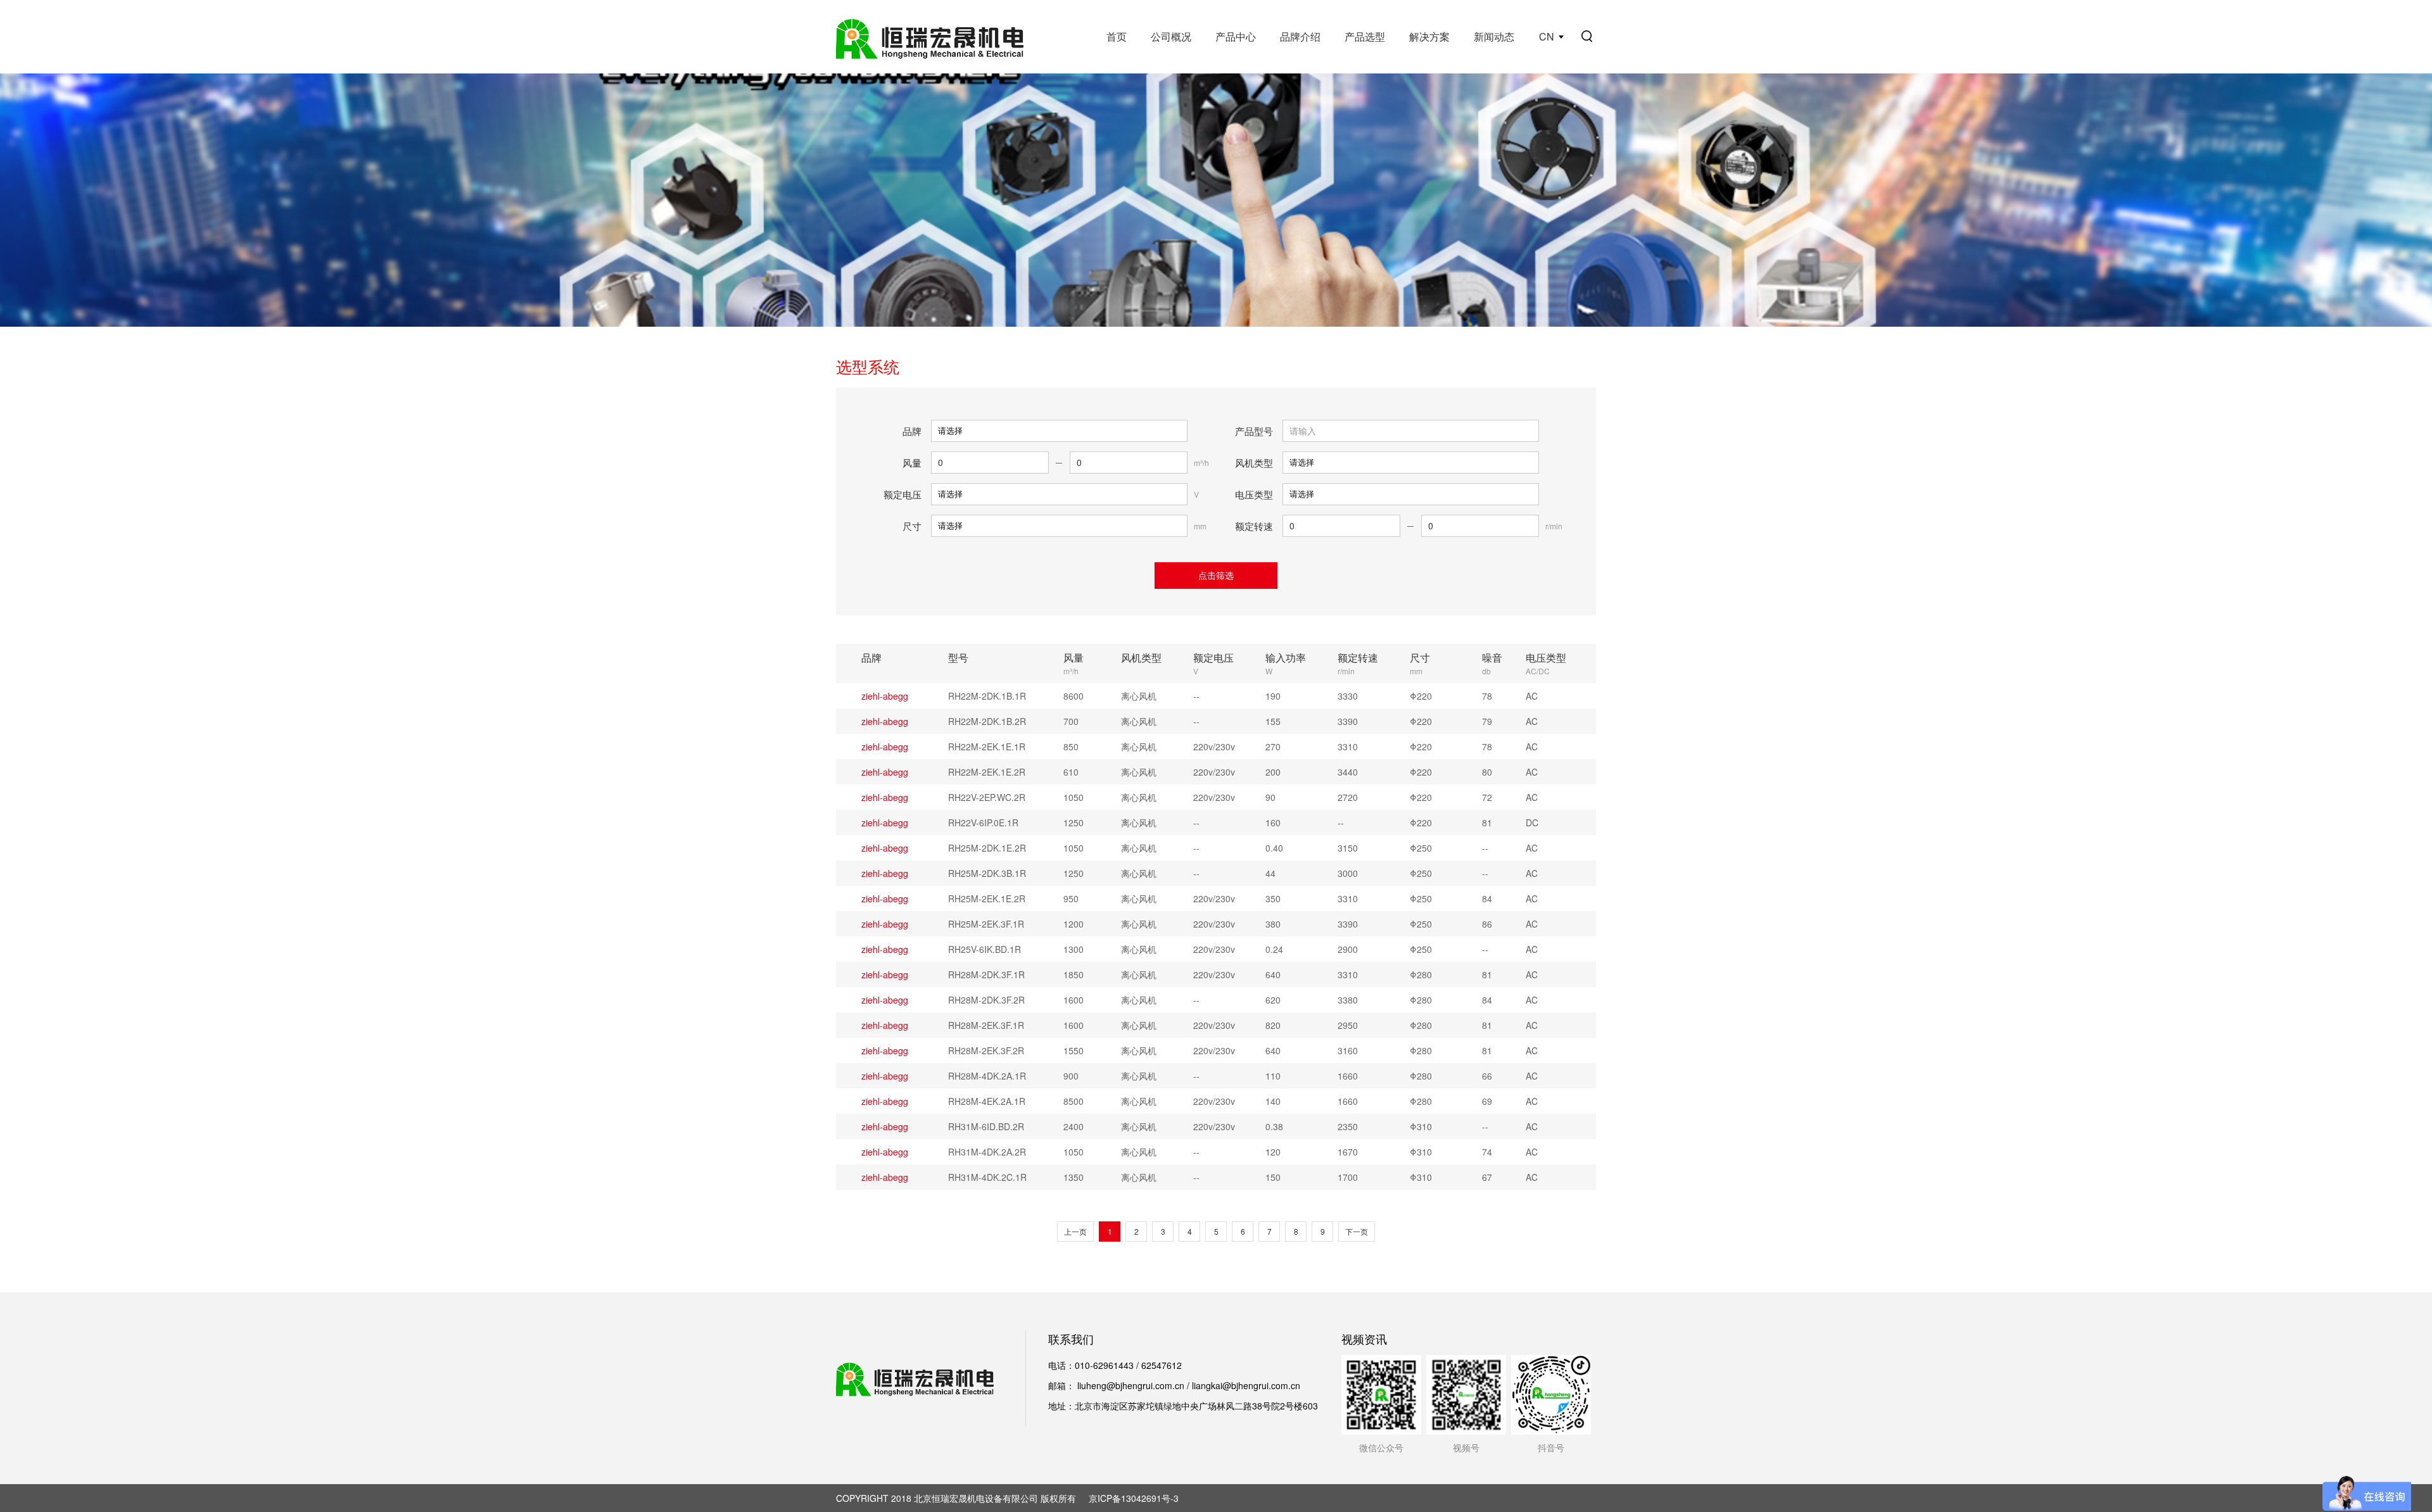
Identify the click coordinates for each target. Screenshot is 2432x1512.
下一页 (1357, 1231)
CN (1547, 36)
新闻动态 (1494, 36)
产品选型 (1365, 36)
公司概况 (1171, 36)
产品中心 (1236, 36)
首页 (1117, 36)
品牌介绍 (1300, 36)
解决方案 (1429, 36)
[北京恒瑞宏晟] (930, 37)
